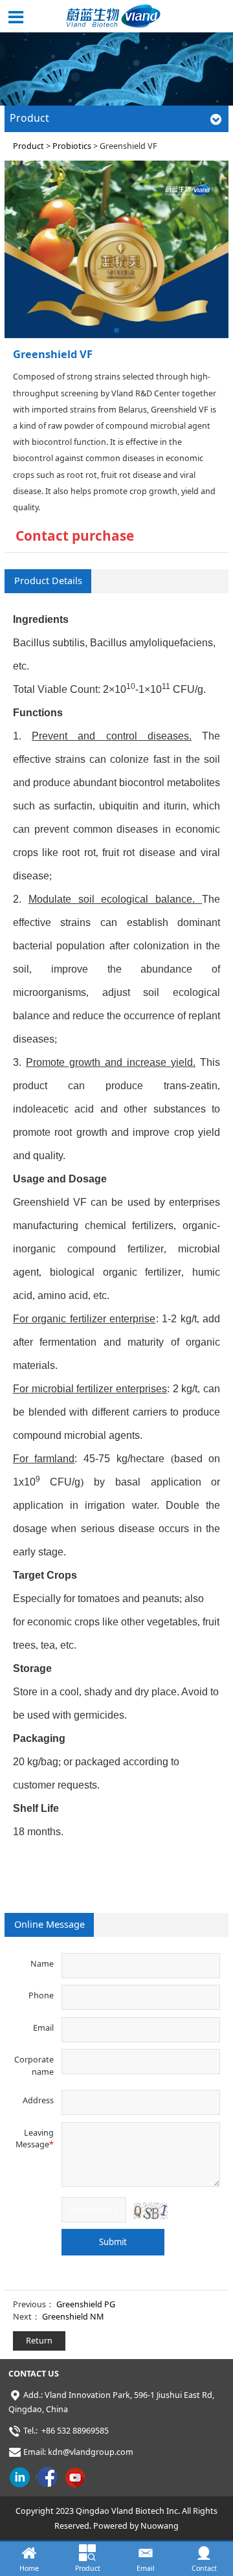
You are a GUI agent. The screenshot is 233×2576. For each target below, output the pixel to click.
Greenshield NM (73, 2317)
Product (28, 146)
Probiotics (72, 146)
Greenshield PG (86, 2304)
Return (39, 2341)
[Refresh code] (150, 2210)
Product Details (48, 581)
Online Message (50, 1924)
